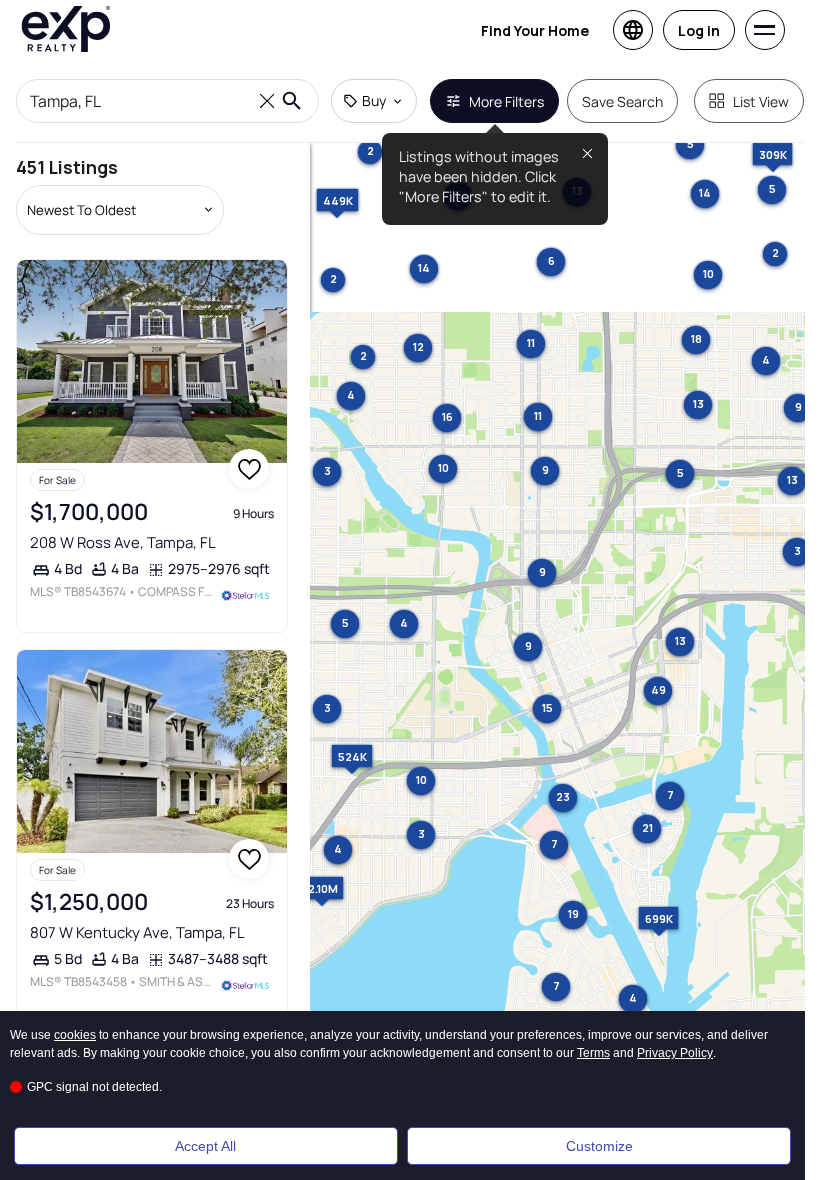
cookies (75, 1035)
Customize (599, 1146)
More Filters (506, 101)
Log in (699, 30)
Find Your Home (535, 30)
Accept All (205, 1146)
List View (761, 101)
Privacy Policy (675, 1053)
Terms (593, 1053)
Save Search (622, 101)
